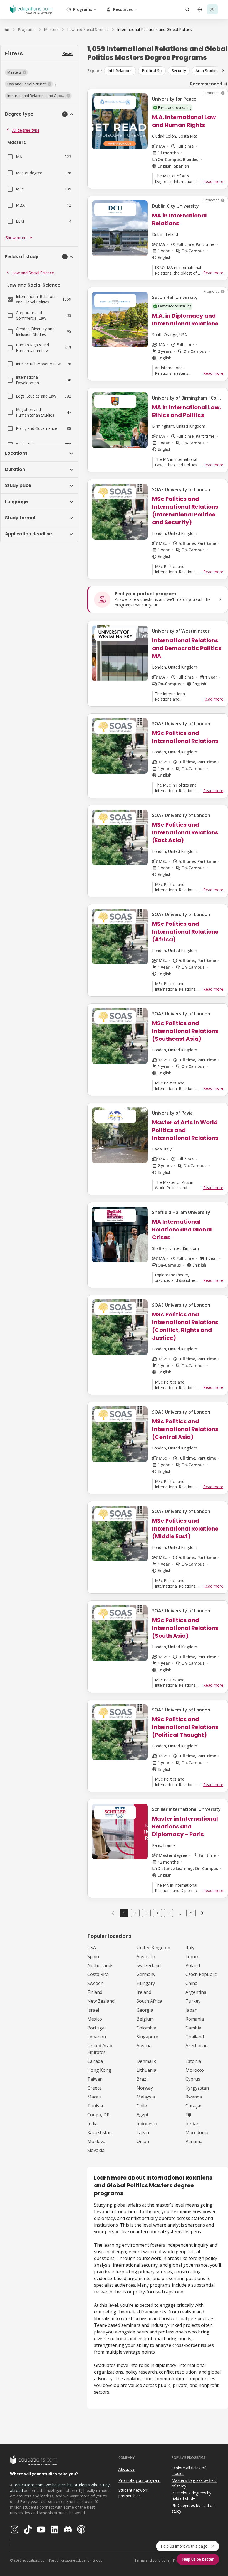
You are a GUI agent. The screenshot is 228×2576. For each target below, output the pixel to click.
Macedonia (197, 2132)
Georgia (145, 2010)
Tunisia (95, 2106)
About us (127, 2469)
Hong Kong (99, 2070)
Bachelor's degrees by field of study (191, 2496)
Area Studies (207, 71)
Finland (95, 1992)
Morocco (195, 2070)
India (92, 2124)
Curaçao (194, 2106)
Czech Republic (201, 1974)
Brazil (142, 2079)
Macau (94, 2097)
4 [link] (157, 1913)
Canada (95, 2061)
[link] (154, 30)
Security (179, 71)
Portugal (96, 2028)
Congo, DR (98, 2115)
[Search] (187, 9)
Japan (191, 2010)
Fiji (188, 2115)
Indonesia (147, 2124)
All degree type (26, 130)
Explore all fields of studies (189, 2471)
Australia (146, 1957)
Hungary (146, 1983)
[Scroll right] (223, 71)
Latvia (143, 2132)
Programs (83, 9)
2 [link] (135, 1913)
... (180, 1913)
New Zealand (101, 2001)
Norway (145, 2088)
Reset (68, 53)
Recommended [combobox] (206, 84)
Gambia (193, 2028)
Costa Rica (98, 1974)
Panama (194, 2141)
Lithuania (146, 2070)
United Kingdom (153, 1948)
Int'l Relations (120, 71)
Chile (142, 2106)
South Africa (149, 2001)
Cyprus (193, 2079)
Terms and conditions (152, 2560)
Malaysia (146, 2097)
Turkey (193, 2001)
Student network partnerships (133, 2493)
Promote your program (139, 2480)
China (191, 1983)
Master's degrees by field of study (194, 2483)
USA (92, 1948)
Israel (93, 2010)
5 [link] (168, 1913)
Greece (95, 2088)
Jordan (192, 2124)
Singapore (147, 2037)
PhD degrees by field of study (193, 2508)
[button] (16, 72)
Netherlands (100, 1965)
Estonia (193, 2061)
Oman (143, 2141)
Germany (146, 1974)
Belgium (145, 2019)
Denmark (146, 2061)
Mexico (95, 2019)
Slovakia (96, 2150)
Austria (144, 2046)
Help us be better (198, 2559)
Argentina (196, 1992)
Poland (193, 1965)
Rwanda (194, 2097)
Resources (123, 9)
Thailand (195, 2037)
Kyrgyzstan (197, 2088)
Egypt (142, 2115)
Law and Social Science (33, 273)
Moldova (96, 2141)
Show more (16, 238)
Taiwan (95, 2079)
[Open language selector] (200, 9)
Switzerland (149, 1965)
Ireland (144, 1992)
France (192, 1957)
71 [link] (191, 1913)
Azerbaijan (197, 2046)
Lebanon (97, 2037)
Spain (93, 1957)
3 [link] (146, 1913)
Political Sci (152, 71)
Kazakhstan (100, 2132)
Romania (195, 2019)
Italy (190, 1948)
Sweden (95, 1983)
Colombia (146, 2028)
